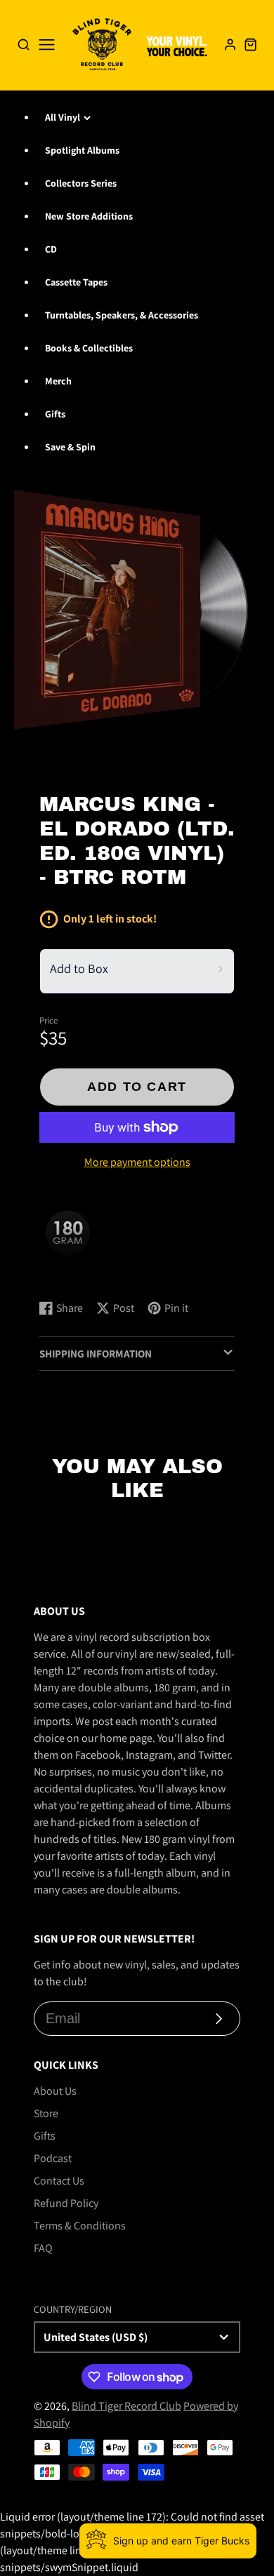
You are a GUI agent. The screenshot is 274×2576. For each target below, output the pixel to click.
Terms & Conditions (80, 2226)
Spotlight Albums (82, 150)
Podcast (53, 2158)
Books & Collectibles (89, 348)
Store (46, 2113)
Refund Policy (66, 2203)
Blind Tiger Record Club (126, 2406)
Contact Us (59, 2181)
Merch (58, 381)
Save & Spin (70, 447)
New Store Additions (89, 216)
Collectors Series (81, 183)
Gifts (55, 414)
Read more (67, 1275)
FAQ (43, 2248)
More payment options (137, 1162)
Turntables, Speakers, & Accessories (122, 315)
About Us (55, 2091)
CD (51, 249)
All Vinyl (63, 117)
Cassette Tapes (76, 282)
